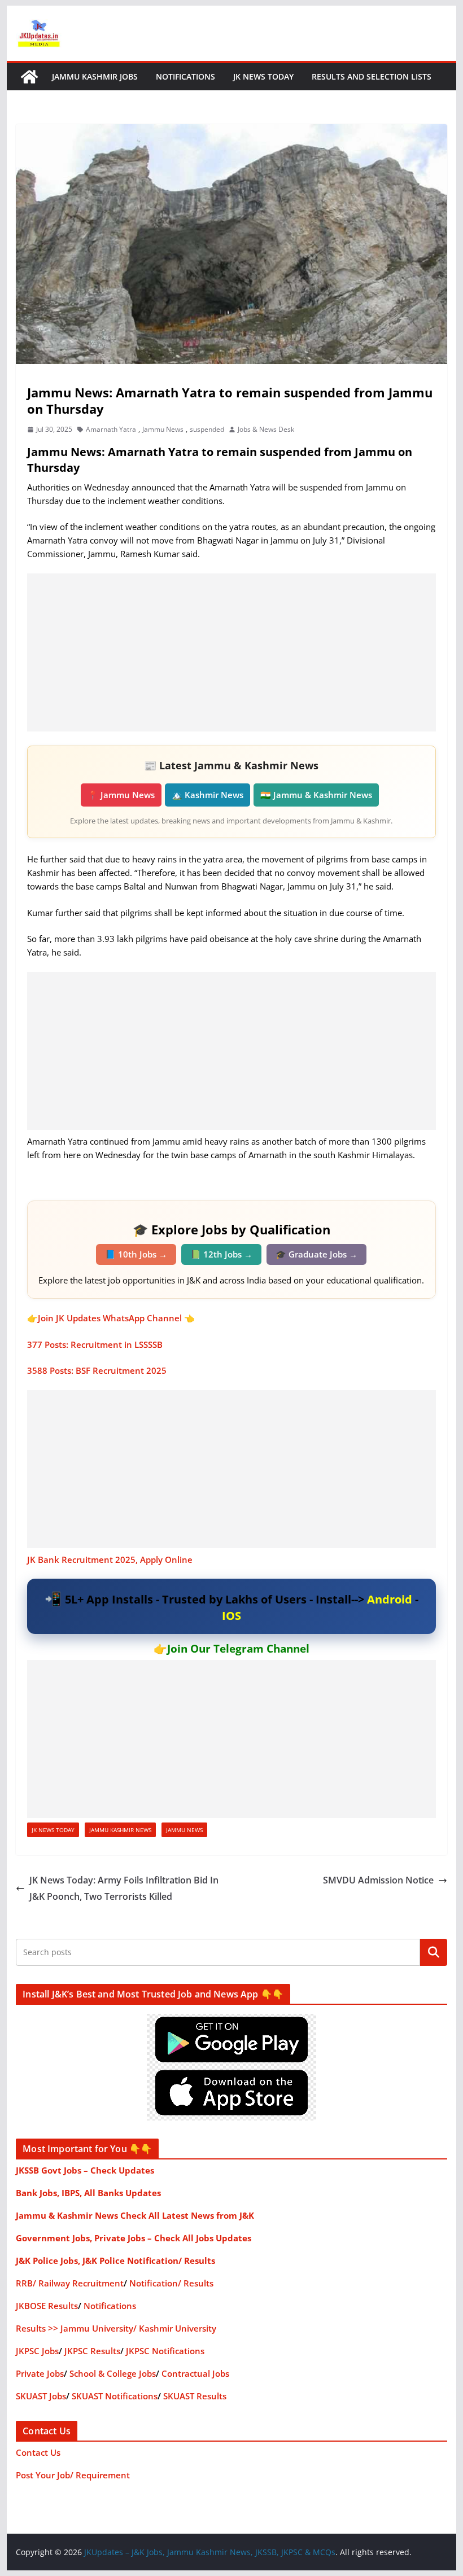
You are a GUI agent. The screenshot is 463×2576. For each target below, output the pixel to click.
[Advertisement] (231, 652)
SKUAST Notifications (115, 2396)
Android (390, 1599)
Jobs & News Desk (266, 429)
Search (434, 1952)
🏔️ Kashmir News (208, 795)
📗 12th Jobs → (221, 1254)
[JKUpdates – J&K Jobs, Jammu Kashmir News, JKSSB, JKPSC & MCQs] (29, 77)
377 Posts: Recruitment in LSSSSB (95, 1344)
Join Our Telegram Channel (238, 1649)
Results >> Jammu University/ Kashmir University (116, 2328)
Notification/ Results (171, 2283)
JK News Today (263, 76)
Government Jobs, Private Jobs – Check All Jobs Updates (134, 2238)
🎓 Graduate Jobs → (316, 1254)
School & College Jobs (113, 2373)
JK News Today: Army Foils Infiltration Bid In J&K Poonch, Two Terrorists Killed (124, 1888)
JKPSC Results (92, 2351)
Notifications (185, 76)
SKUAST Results (195, 2396)
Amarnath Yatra (111, 429)
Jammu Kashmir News (120, 1830)
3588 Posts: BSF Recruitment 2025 (97, 1370)
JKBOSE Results (47, 2306)
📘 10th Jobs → (136, 1254)
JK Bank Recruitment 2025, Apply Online (110, 1559)
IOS (231, 1616)
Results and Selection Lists (372, 76)
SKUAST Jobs (41, 2396)
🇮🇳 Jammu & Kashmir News (316, 795)
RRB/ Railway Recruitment (70, 2283)
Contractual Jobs (195, 2373)
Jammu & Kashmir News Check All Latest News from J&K (135, 2215)
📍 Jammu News (121, 795)
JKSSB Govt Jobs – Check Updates (85, 2170)
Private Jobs (40, 2373)
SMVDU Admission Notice (378, 1880)
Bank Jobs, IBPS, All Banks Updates (88, 2193)
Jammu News (163, 429)
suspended (207, 429)
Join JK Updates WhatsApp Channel (110, 1318)
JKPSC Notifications (165, 2351)
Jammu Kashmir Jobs (95, 76)
